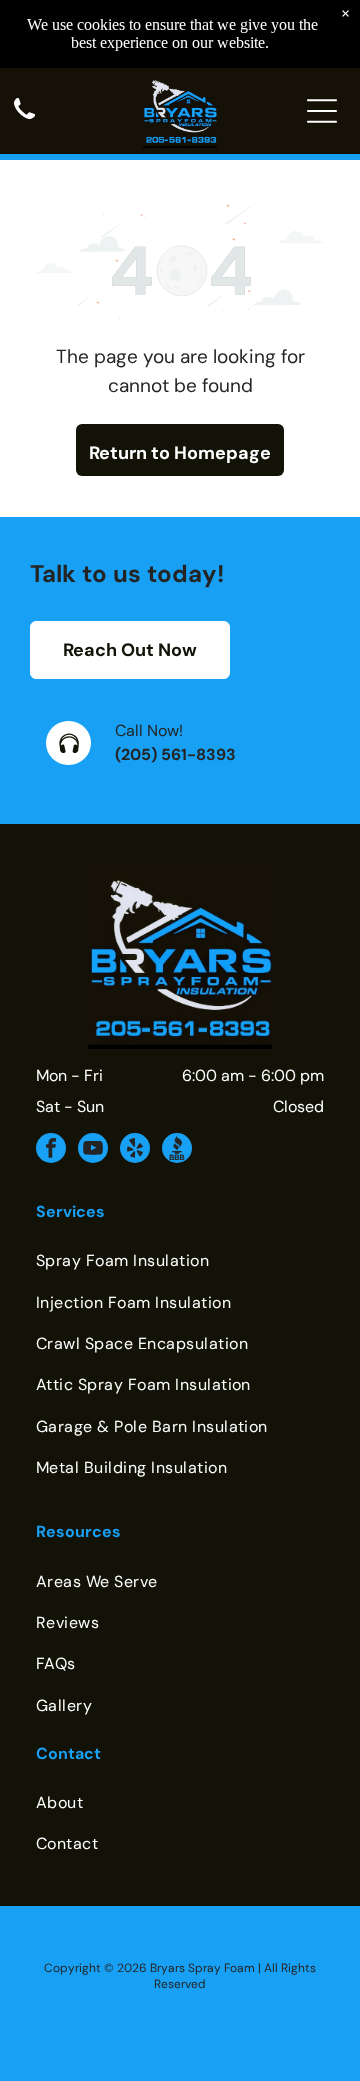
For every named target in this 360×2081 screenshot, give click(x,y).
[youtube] (93, 1150)
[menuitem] (180, 1260)
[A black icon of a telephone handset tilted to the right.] (24, 120)
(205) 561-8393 (175, 754)
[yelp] (135, 1150)
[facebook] (51, 1150)
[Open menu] (322, 111)
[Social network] (177, 1150)
